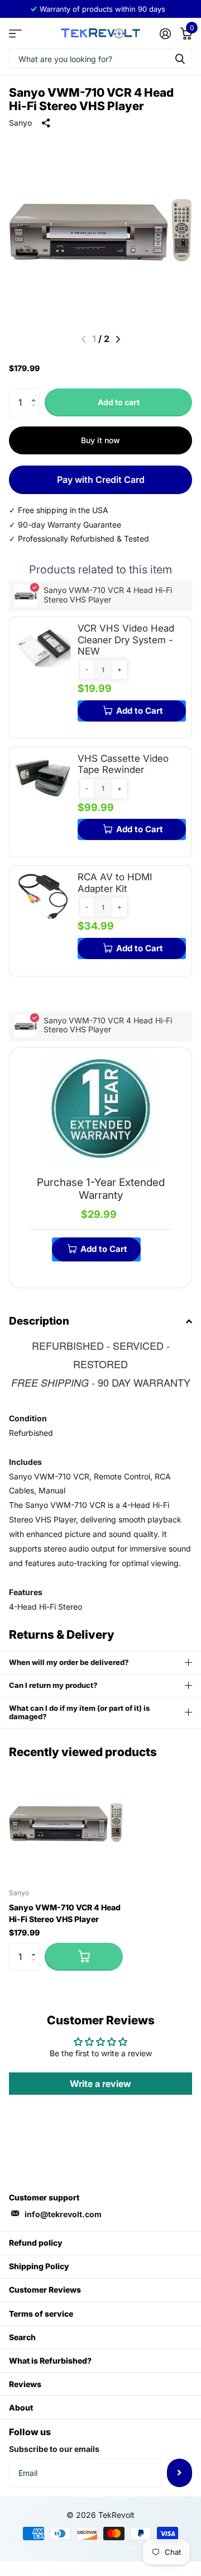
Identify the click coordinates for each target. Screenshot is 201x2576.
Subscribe (180, 2473)
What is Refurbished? (50, 2361)
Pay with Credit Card (101, 480)
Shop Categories (15, 33)
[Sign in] (165, 34)
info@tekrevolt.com (63, 2214)
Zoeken (180, 58)
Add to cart (119, 402)
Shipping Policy (39, 2266)
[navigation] (118, 339)
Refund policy (36, 2243)
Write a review (100, 2084)
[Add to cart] (84, 1957)
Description (39, 1321)
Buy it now (100, 440)
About (21, 2407)
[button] (36, 393)
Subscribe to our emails (54, 2449)
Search (22, 2337)
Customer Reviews (45, 2290)
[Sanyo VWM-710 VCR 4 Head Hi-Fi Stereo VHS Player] (66, 1823)
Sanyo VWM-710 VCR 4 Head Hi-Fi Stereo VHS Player (65, 1913)
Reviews (25, 2384)
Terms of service (41, 2314)
